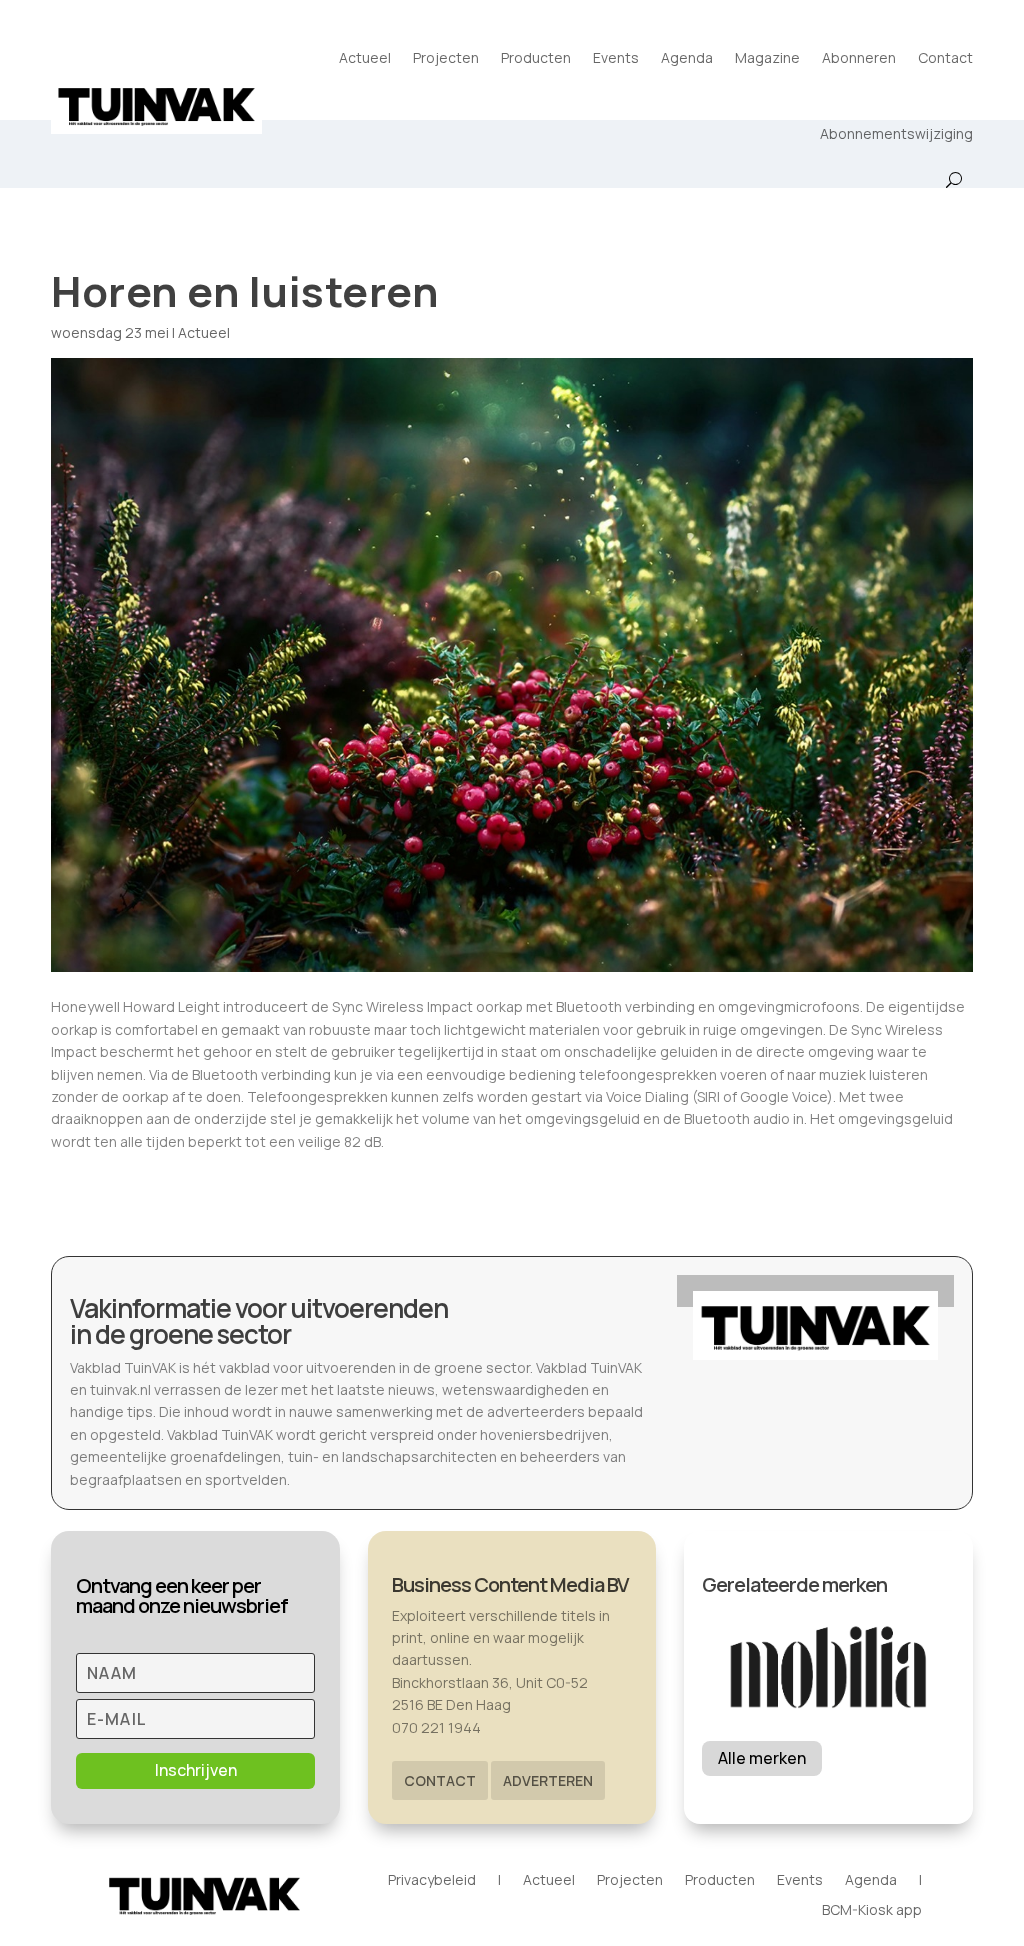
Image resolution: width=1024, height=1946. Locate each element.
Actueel (365, 57)
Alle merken (762, 1758)
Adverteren (548, 1780)
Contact (945, 57)
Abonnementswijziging (896, 133)
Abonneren (859, 57)
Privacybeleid (432, 1881)
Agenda (687, 57)
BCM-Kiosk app (872, 1911)
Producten (536, 57)
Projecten (446, 57)
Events (616, 57)
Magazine (767, 57)
